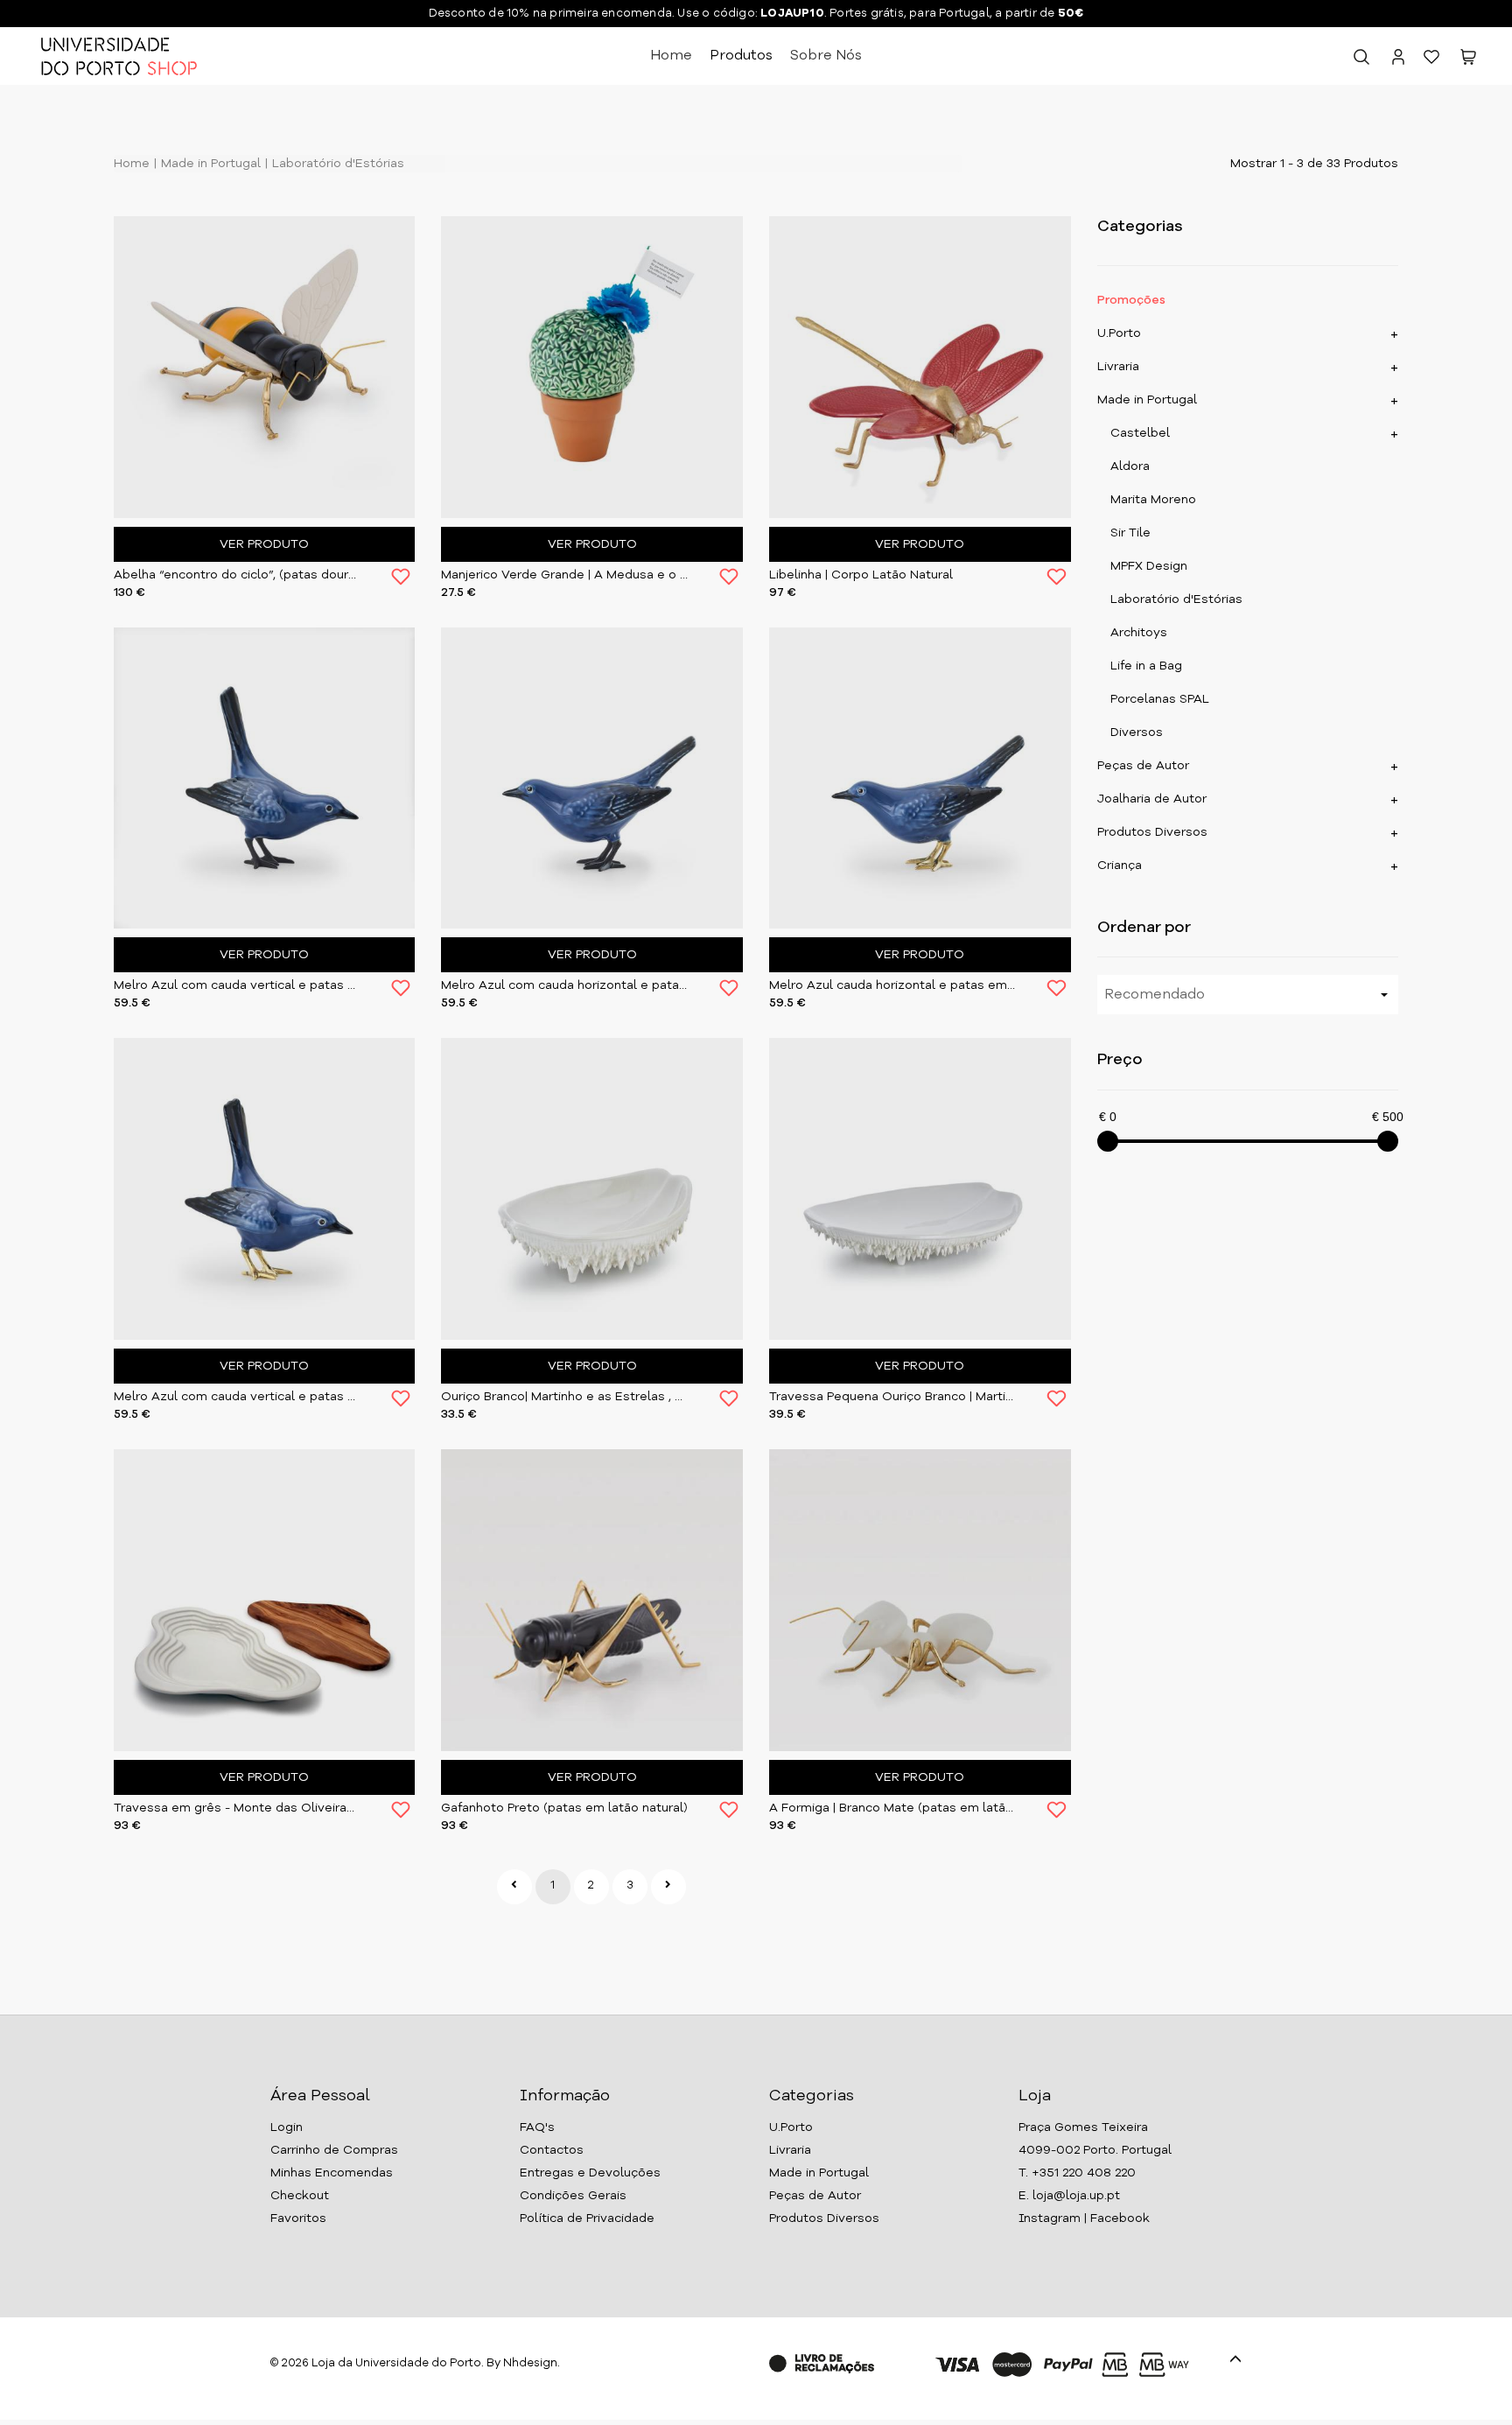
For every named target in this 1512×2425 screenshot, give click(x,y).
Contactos (552, 2150)
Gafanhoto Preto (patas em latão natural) (564, 1808)
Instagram (1050, 2218)
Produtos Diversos (1152, 832)
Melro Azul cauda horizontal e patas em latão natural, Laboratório (892, 985)
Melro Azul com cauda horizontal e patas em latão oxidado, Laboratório (564, 985)
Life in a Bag (1146, 666)
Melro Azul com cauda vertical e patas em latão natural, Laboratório (237, 1397)
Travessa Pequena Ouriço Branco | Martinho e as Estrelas (892, 1397)
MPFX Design (1149, 566)
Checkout (300, 2196)
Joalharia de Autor (1152, 799)
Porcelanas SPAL (1160, 699)
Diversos (1137, 732)
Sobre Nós (826, 56)
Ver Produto (264, 544)
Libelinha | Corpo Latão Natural (861, 575)
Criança (1120, 866)
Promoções (1131, 300)
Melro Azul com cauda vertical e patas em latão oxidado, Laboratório (237, 985)
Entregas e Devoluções (590, 2173)
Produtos (741, 56)
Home (671, 56)
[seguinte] (668, 1887)
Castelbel (1140, 433)
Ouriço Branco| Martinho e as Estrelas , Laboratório (564, 1397)
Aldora (1130, 466)
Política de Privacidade (587, 2218)
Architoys (1139, 633)
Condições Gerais (573, 2196)
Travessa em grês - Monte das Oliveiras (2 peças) (237, 1808)
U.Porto (1119, 333)
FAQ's (537, 2127)
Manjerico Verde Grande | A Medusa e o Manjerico (564, 575)
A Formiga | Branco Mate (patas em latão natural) (892, 1808)
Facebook (1120, 2218)
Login (287, 2127)
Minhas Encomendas (332, 2173)
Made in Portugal (209, 164)
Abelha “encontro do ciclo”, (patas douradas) (237, 575)
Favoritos (298, 2218)
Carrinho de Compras (334, 2150)
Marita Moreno (1153, 500)
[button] (1468, 60)
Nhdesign (530, 2363)
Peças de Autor (1143, 766)
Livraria (1118, 367)
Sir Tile (1130, 533)
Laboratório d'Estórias (336, 164)
